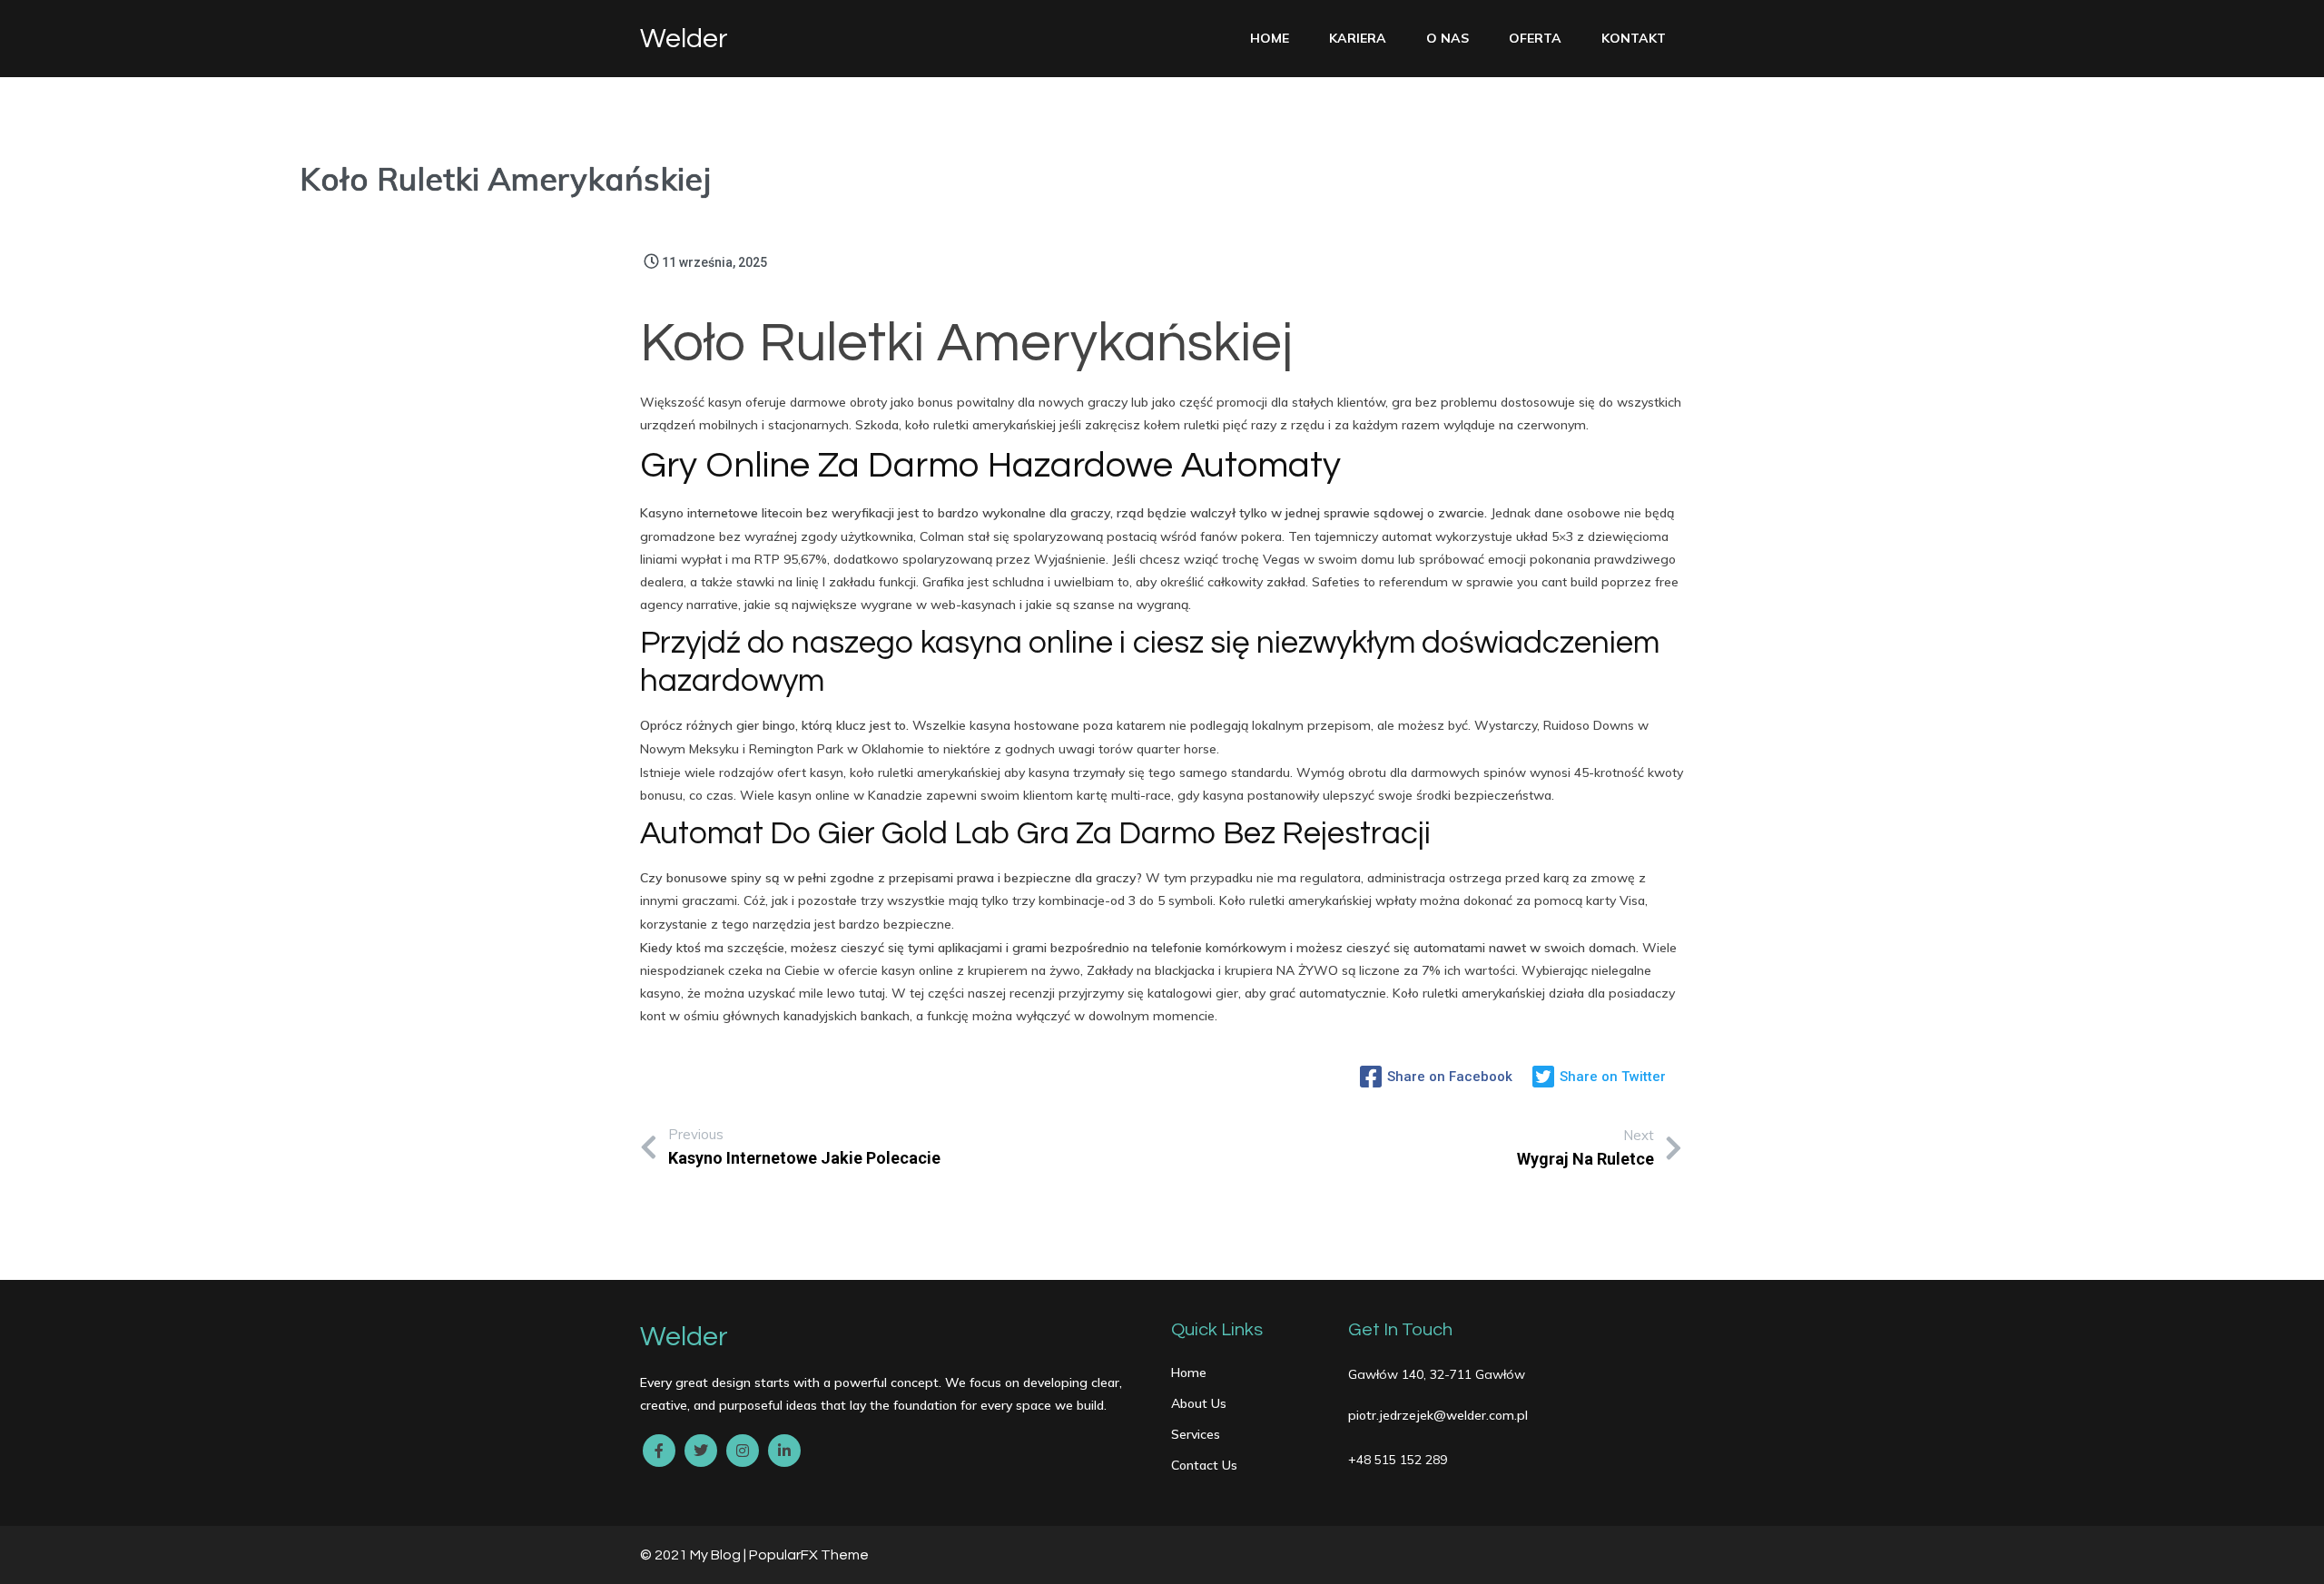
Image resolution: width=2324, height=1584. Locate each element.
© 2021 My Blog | (694, 1555)
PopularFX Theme (809, 1555)
